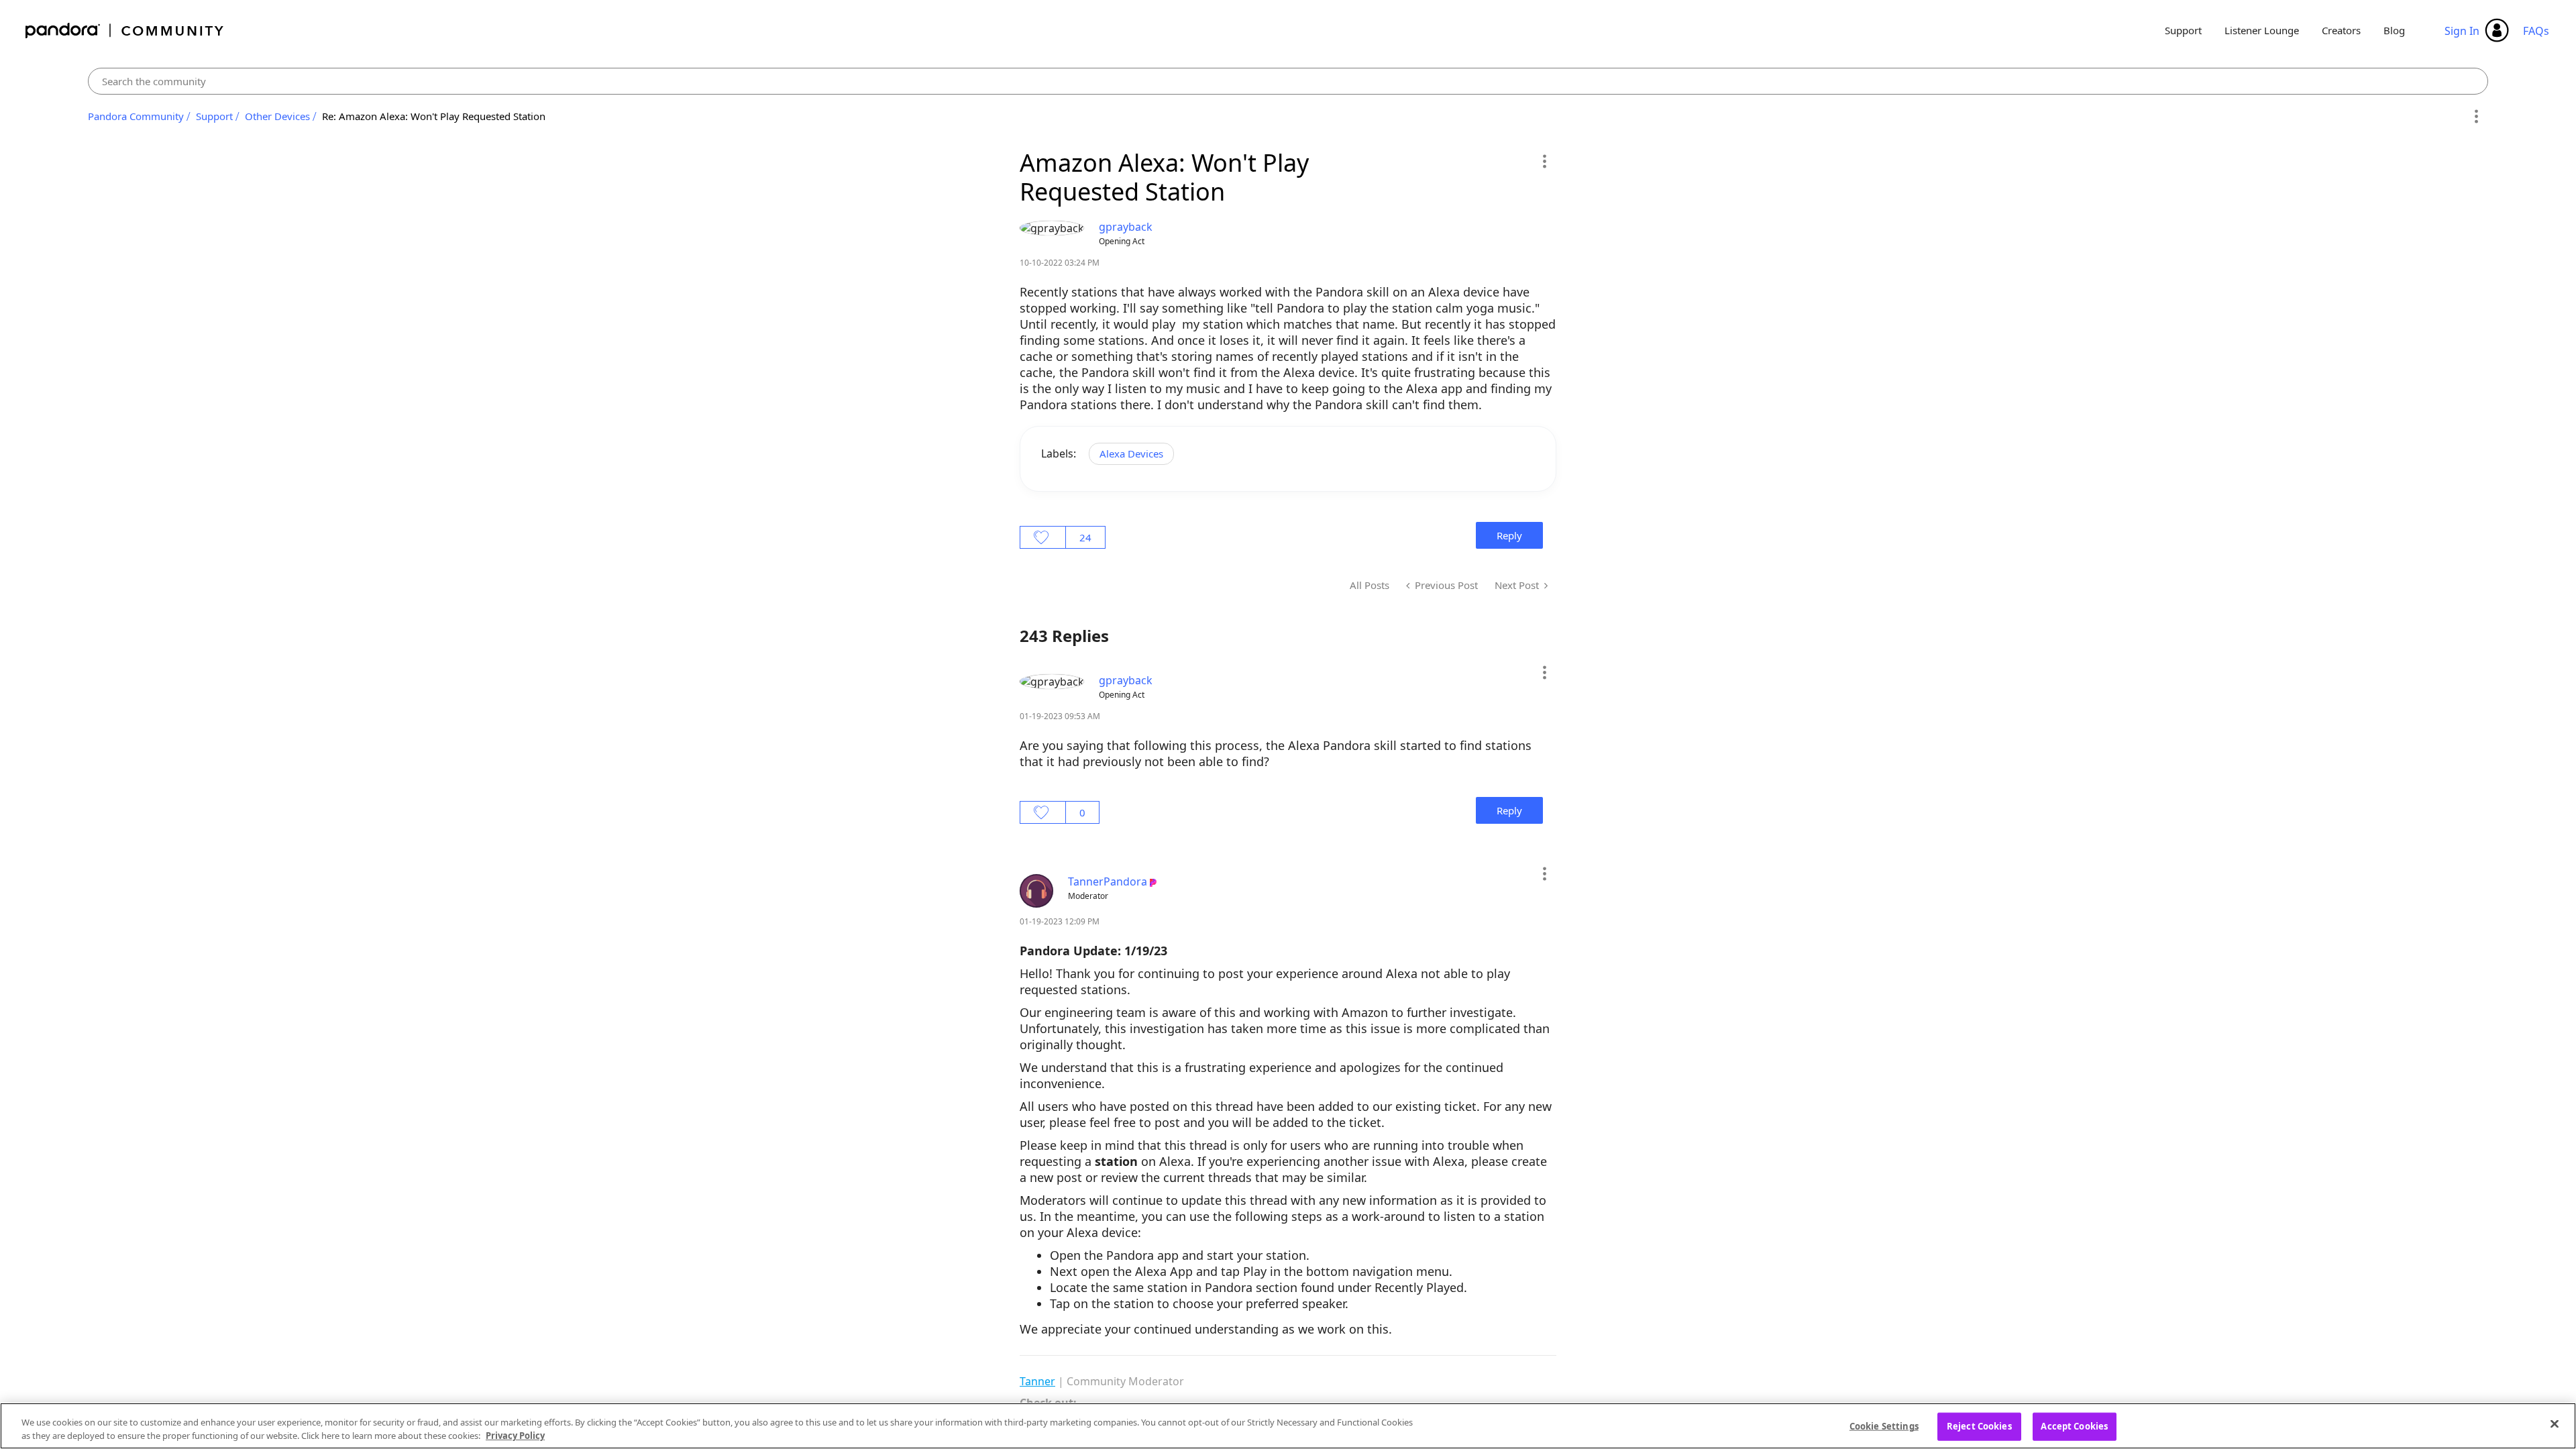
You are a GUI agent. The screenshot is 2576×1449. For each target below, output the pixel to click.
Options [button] (2476, 117)
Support (2183, 30)
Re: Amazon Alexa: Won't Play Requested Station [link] (434, 116)
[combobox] (1288, 81)
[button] (1544, 161)
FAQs (2536, 31)
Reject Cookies (1979, 1426)
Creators (2341, 30)
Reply (1509, 535)
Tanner (1037, 1381)
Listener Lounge (2262, 30)
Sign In (2462, 31)
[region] (1288, 1426)
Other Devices (277, 116)
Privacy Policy (515, 1435)
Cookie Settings (1884, 1426)
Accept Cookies (2074, 1426)
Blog (2394, 30)
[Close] (2555, 1424)
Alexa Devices (1131, 453)
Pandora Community (125, 31)
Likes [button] (1043, 537)
